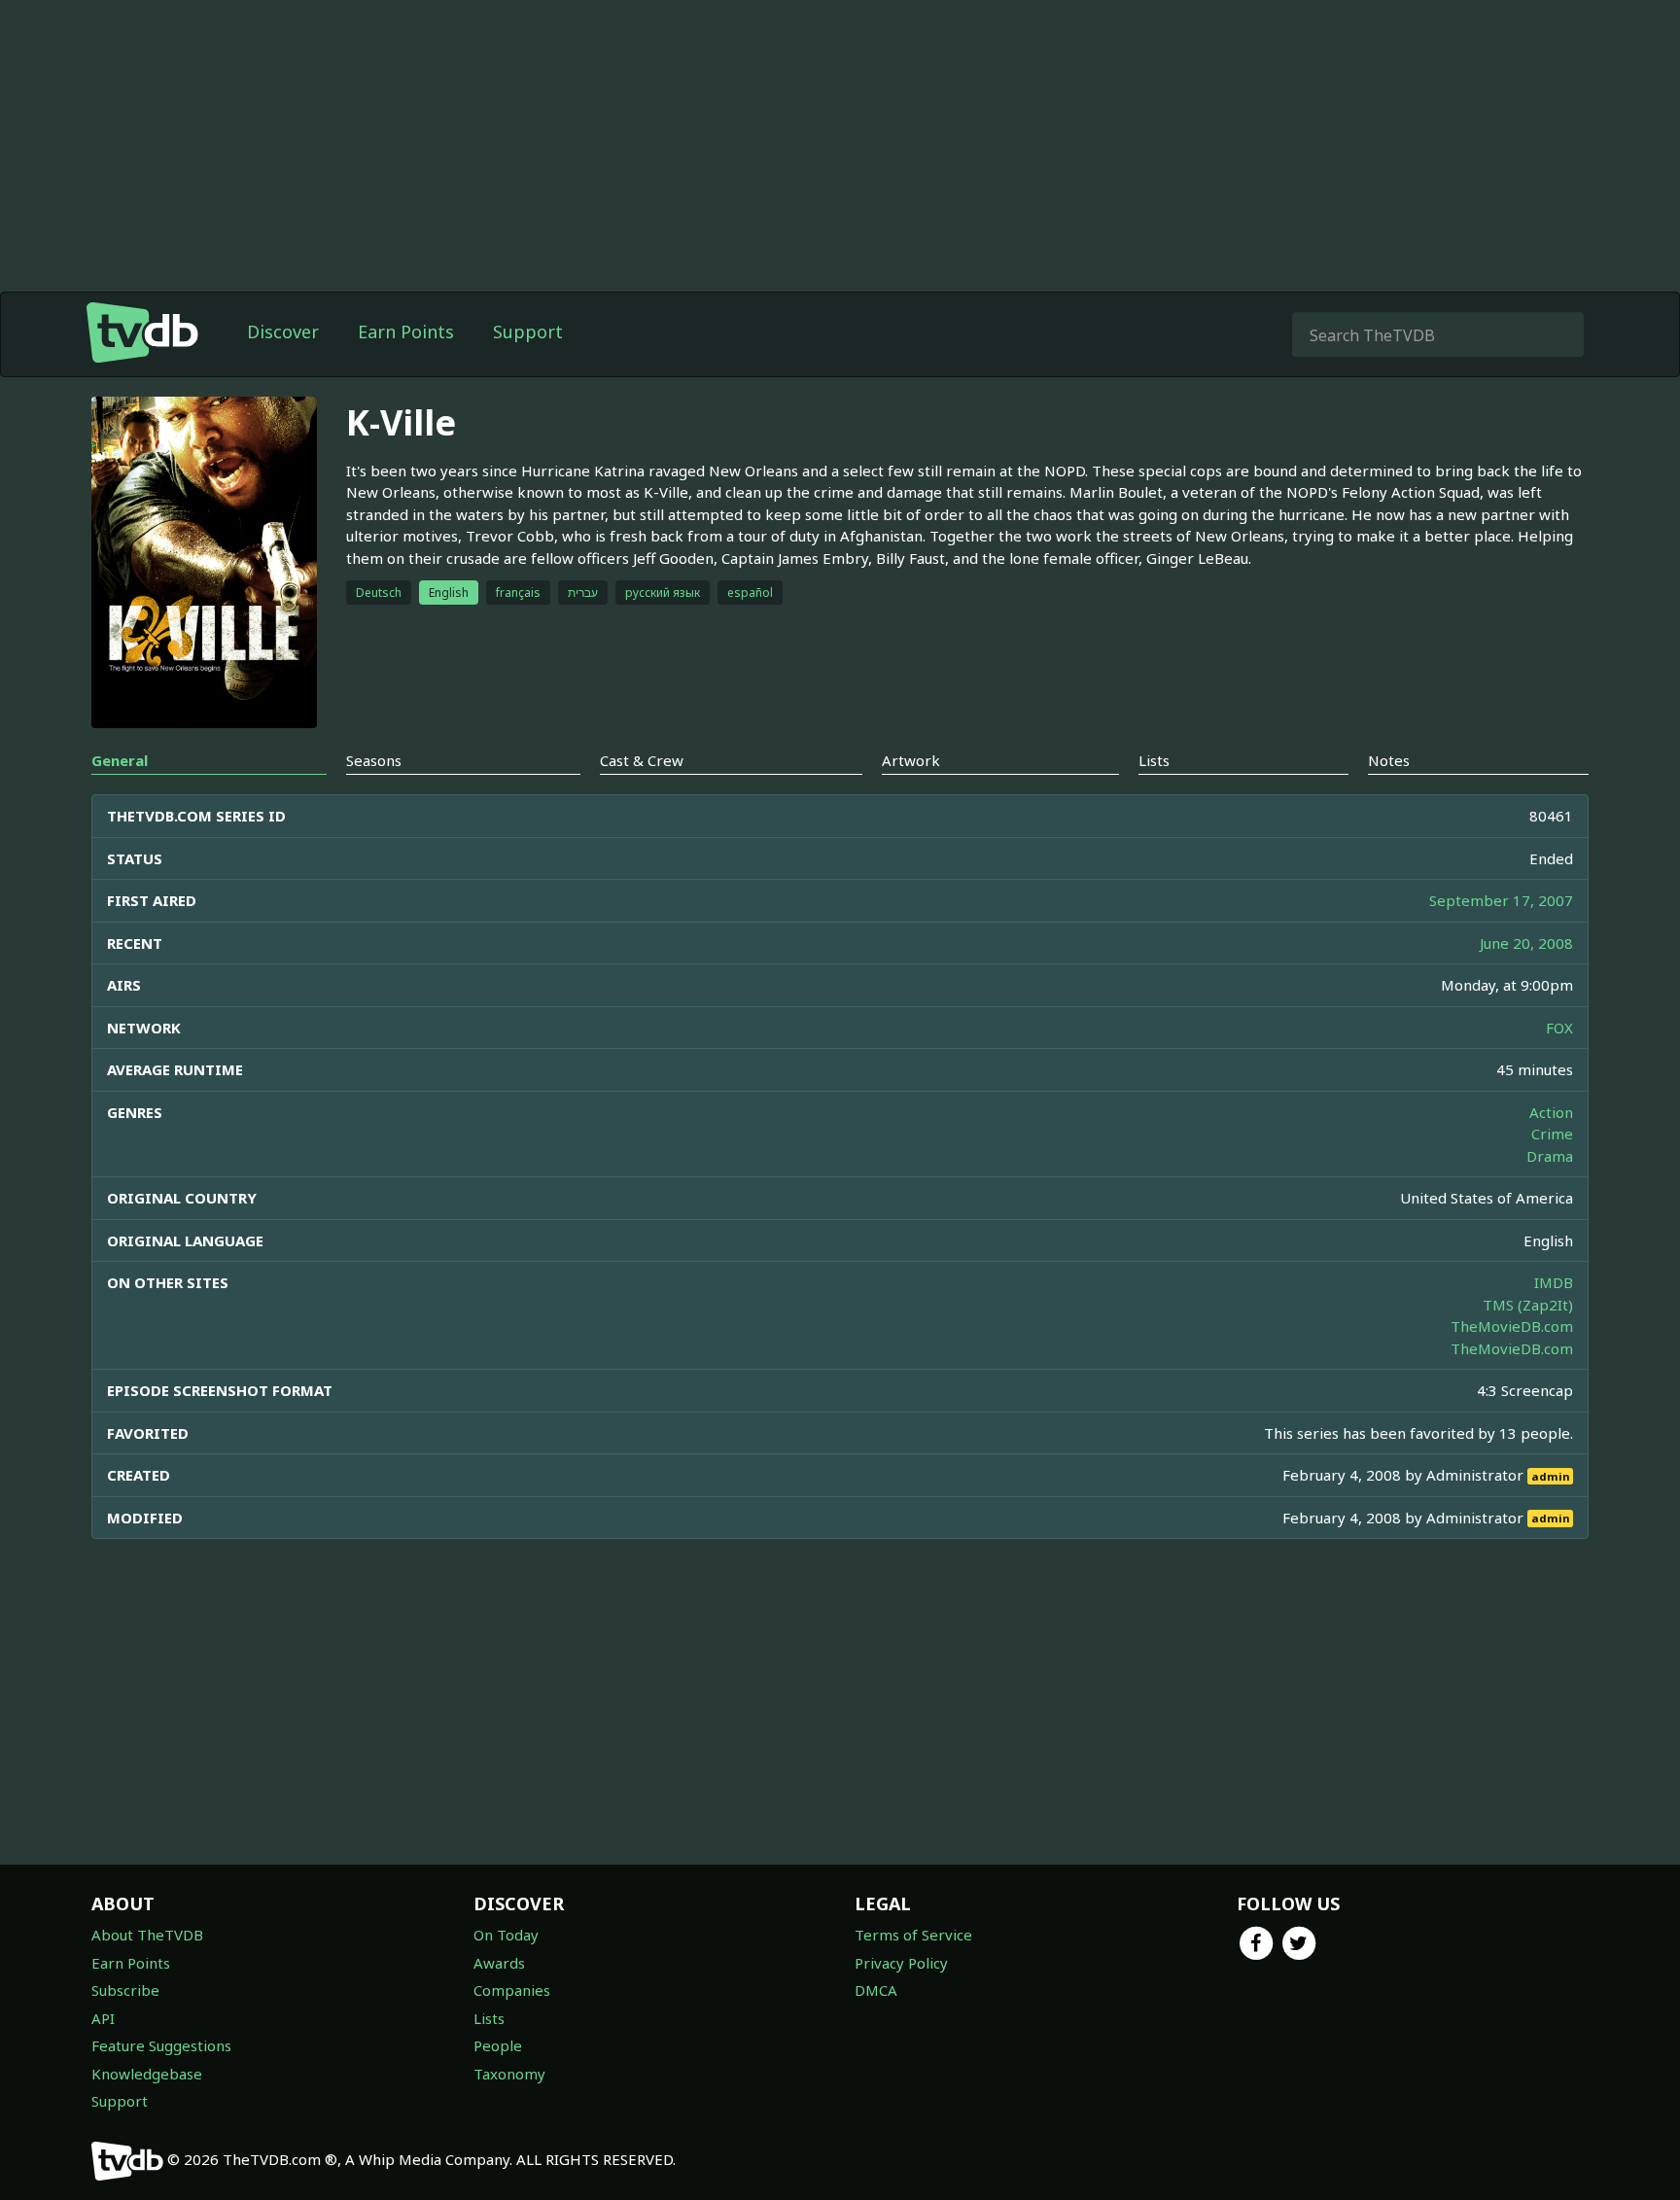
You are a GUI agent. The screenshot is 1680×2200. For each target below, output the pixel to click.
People (498, 2045)
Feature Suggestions (161, 2045)
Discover (283, 332)
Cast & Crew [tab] (642, 760)
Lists (489, 2018)
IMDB (1554, 1282)
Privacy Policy (901, 1963)
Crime (1552, 1134)
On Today (506, 1935)
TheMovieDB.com (1512, 1326)
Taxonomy (509, 2074)
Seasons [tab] (374, 760)
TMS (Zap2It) (1528, 1305)
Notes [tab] (1389, 760)
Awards (499, 1963)
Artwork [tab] (911, 760)
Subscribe (125, 1990)
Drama (1550, 1156)
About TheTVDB (147, 1935)
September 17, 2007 (1501, 900)
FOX (1559, 1028)
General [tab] (120, 760)
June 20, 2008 (1526, 943)
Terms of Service (913, 1935)
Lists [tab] (1154, 760)
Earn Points (406, 332)
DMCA (876, 1990)
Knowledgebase (147, 2074)
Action (1551, 1112)
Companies (512, 1990)
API (103, 2018)
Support (528, 332)
